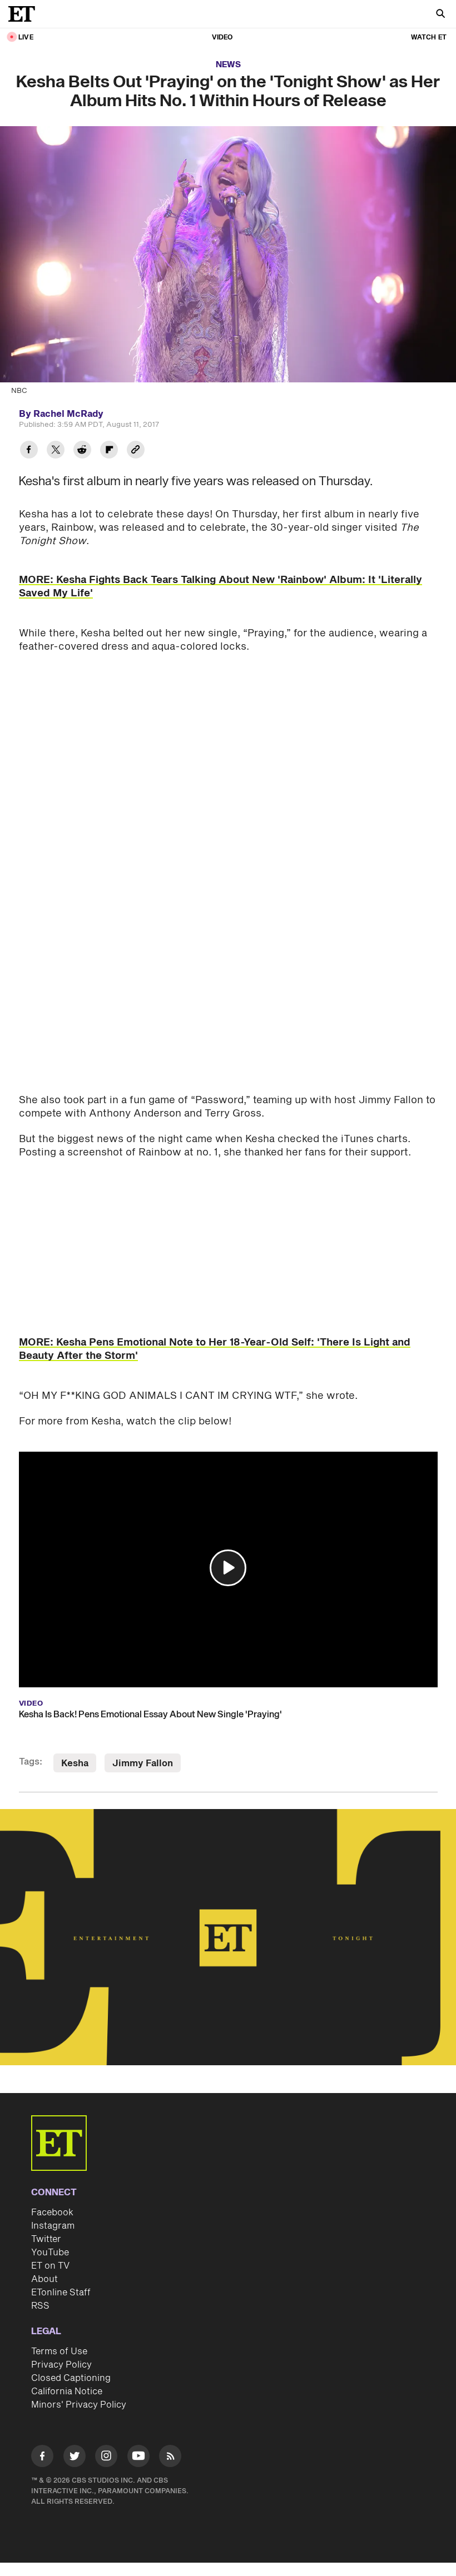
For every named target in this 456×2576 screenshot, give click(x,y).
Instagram (53, 2226)
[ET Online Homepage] (25, 14)
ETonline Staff (61, 2293)
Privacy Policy (61, 2365)
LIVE (26, 38)
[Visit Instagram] (106, 2458)
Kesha (75, 1763)
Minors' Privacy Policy (79, 2405)
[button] (228, 1568)
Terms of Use (59, 2351)
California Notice (67, 2391)
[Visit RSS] (170, 2458)
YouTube (50, 2253)
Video (222, 38)
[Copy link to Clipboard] (136, 451)
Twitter (46, 2239)
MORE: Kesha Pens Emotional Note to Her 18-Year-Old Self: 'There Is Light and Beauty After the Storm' (215, 1349)
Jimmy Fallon (143, 1763)
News (228, 65)
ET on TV (50, 2266)
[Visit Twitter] (75, 2458)
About (44, 2279)
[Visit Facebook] (42, 2458)
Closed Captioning (71, 2378)
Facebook (52, 2213)
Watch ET (429, 38)
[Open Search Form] (440, 15)
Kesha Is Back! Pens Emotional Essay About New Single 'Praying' (150, 1715)
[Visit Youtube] (138, 2456)
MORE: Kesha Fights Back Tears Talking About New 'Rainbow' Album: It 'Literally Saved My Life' (220, 587)
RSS (40, 2306)
